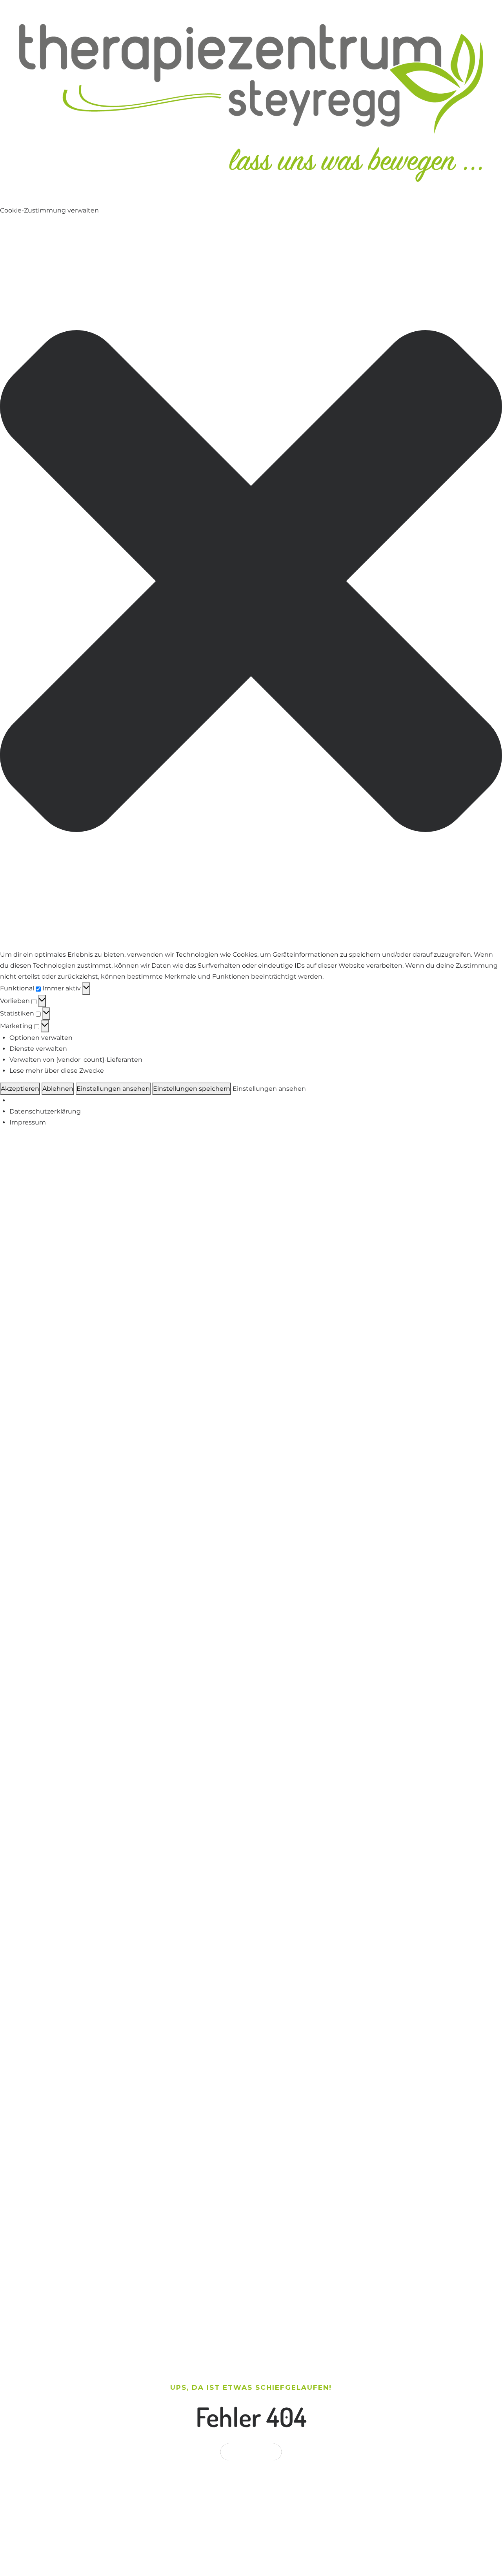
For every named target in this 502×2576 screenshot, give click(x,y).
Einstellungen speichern (192, 1089)
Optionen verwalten (41, 1038)
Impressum (28, 1122)
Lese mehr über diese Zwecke (57, 1071)
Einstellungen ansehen (113, 1089)
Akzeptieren (20, 1089)
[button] (251, 583)
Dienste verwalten (38, 1049)
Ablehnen (58, 1089)
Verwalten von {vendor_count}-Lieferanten (76, 1060)
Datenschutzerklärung (45, 1111)
